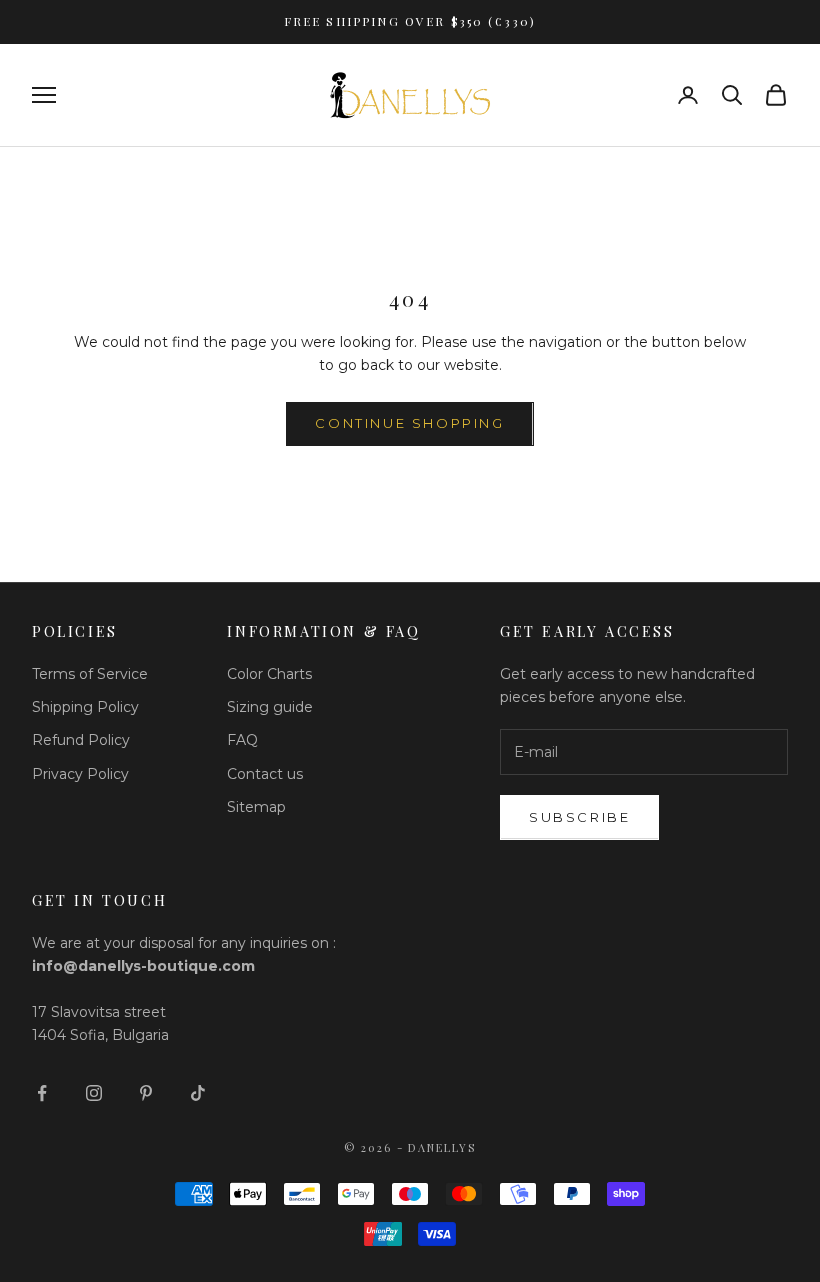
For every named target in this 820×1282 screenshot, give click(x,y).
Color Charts (269, 674)
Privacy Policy (80, 774)
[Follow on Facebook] (42, 1093)
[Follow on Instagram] (94, 1093)
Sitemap (256, 807)
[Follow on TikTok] (198, 1093)
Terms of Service (90, 674)
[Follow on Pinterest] (146, 1093)
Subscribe (579, 817)
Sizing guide (270, 707)
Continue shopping (409, 423)
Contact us (265, 774)
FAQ (242, 740)
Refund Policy (81, 740)
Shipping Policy (85, 707)
